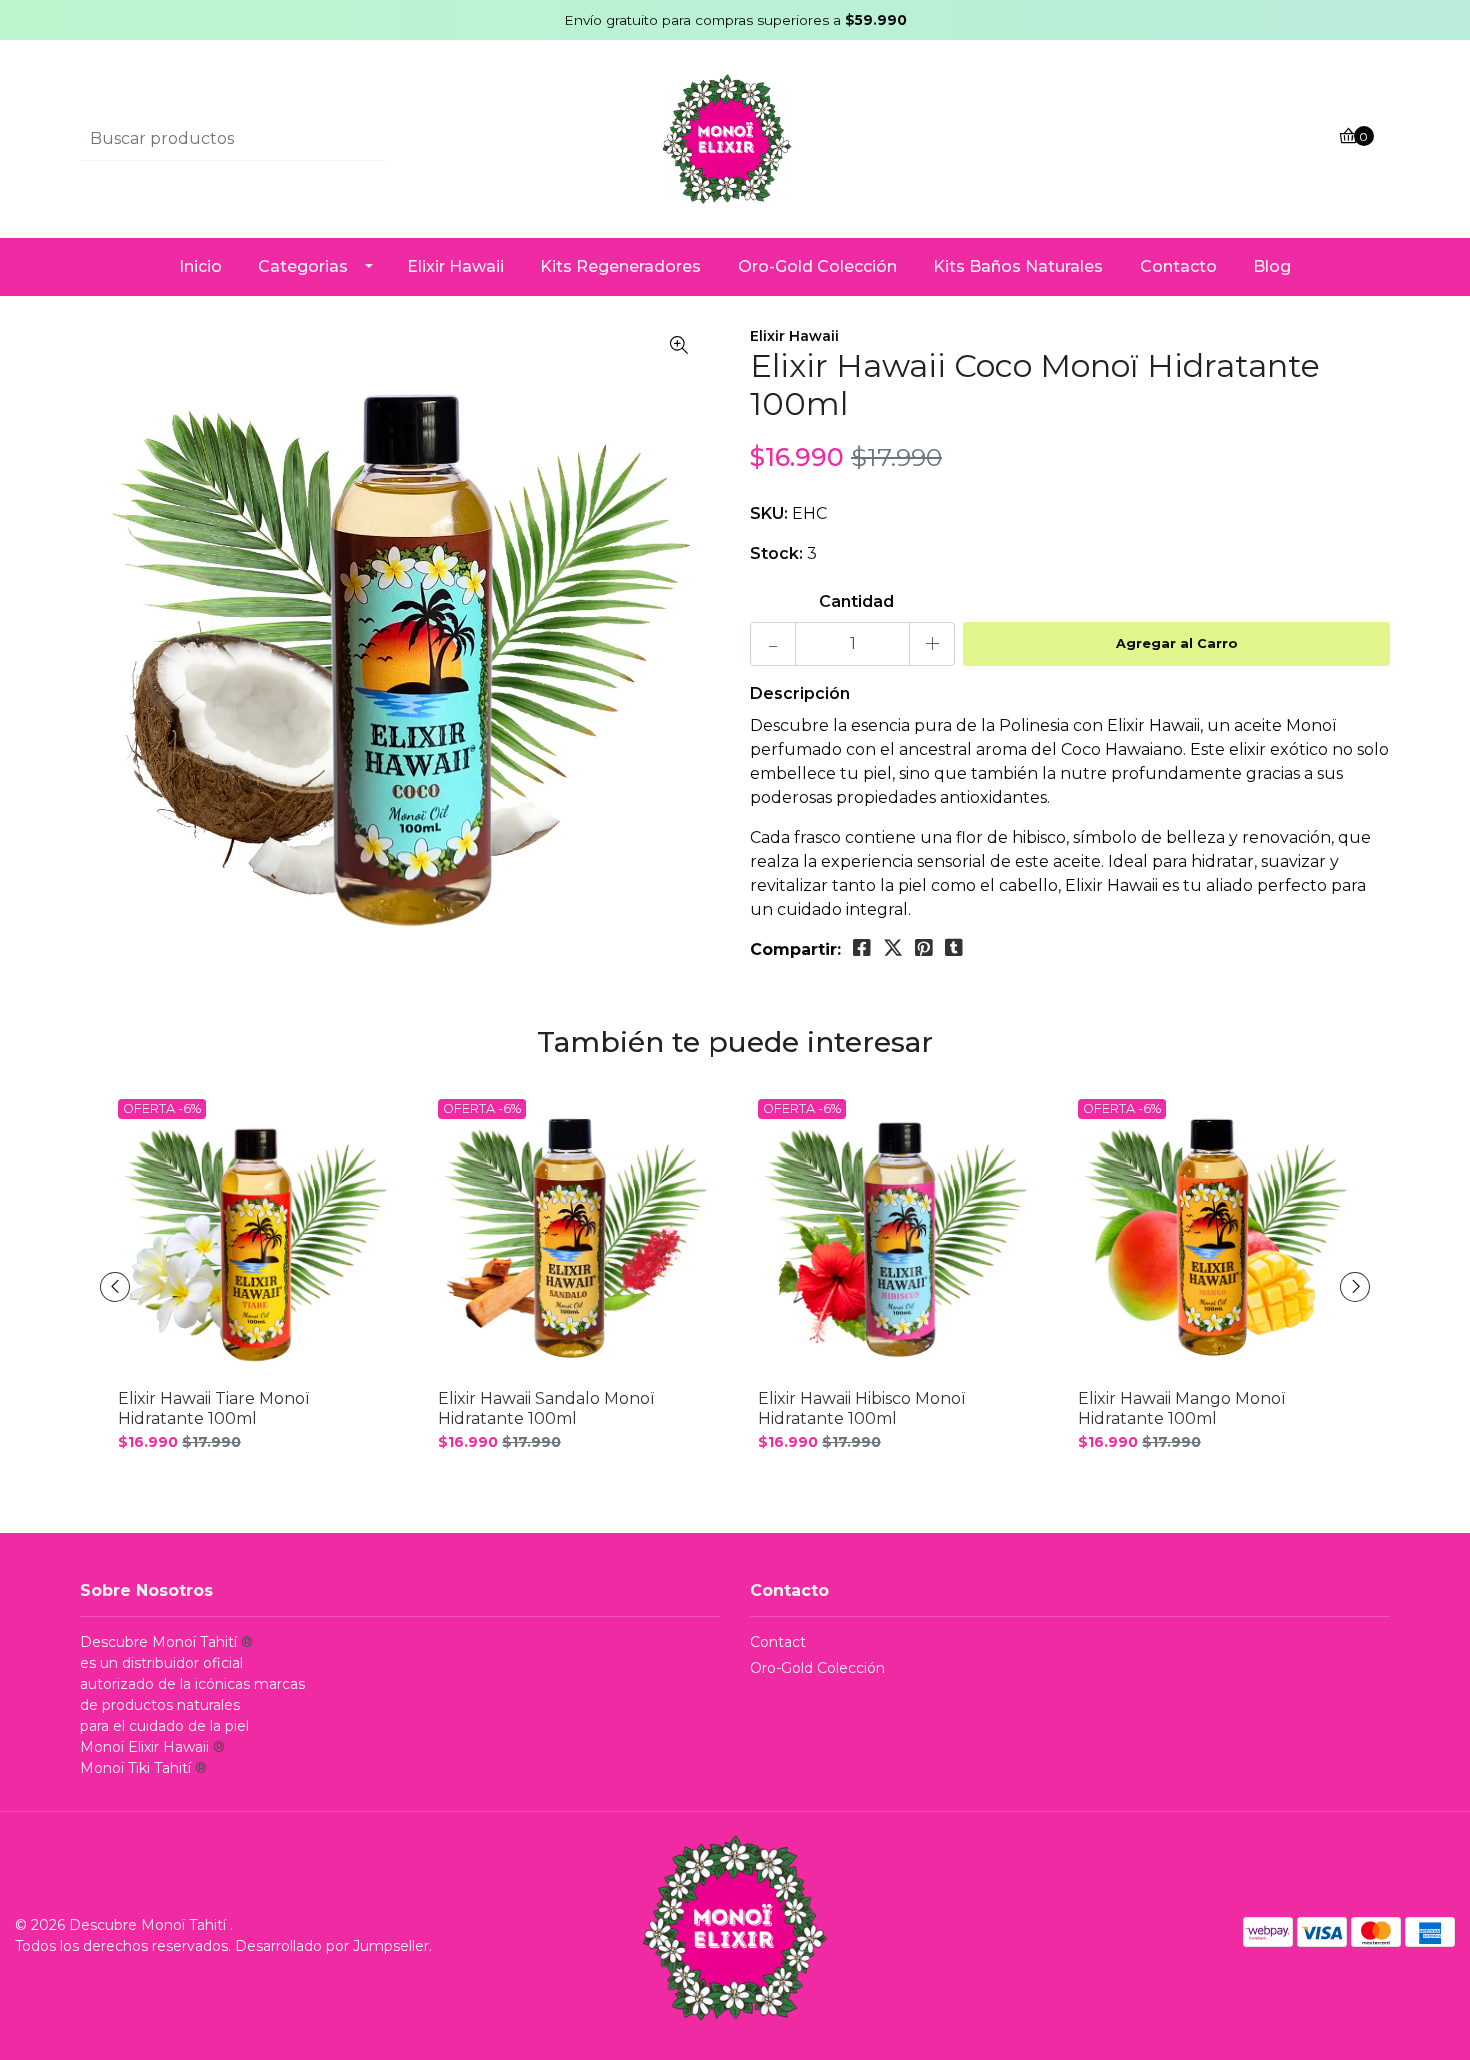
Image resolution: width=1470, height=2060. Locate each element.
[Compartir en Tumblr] (954, 948)
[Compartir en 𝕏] (893, 948)
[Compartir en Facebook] (862, 948)
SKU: (769, 513)
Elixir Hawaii (455, 266)
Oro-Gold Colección (817, 266)
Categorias (303, 266)
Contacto (1178, 266)
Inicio (200, 266)
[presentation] (115, 1287)
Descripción (800, 693)
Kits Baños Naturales (1018, 266)
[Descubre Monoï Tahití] (735, 138)
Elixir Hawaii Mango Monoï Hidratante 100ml (1181, 1408)
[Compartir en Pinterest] (924, 948)
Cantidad (856, 601)
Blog (1272, 266)
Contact (778, 1642)
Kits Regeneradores (620, 266)
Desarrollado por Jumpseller (332, 1946)
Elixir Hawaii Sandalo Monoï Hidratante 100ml (546, 1408)
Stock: (776, 553)
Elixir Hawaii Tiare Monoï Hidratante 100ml (213, 1408)
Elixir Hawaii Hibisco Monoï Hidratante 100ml (861, 1408)
